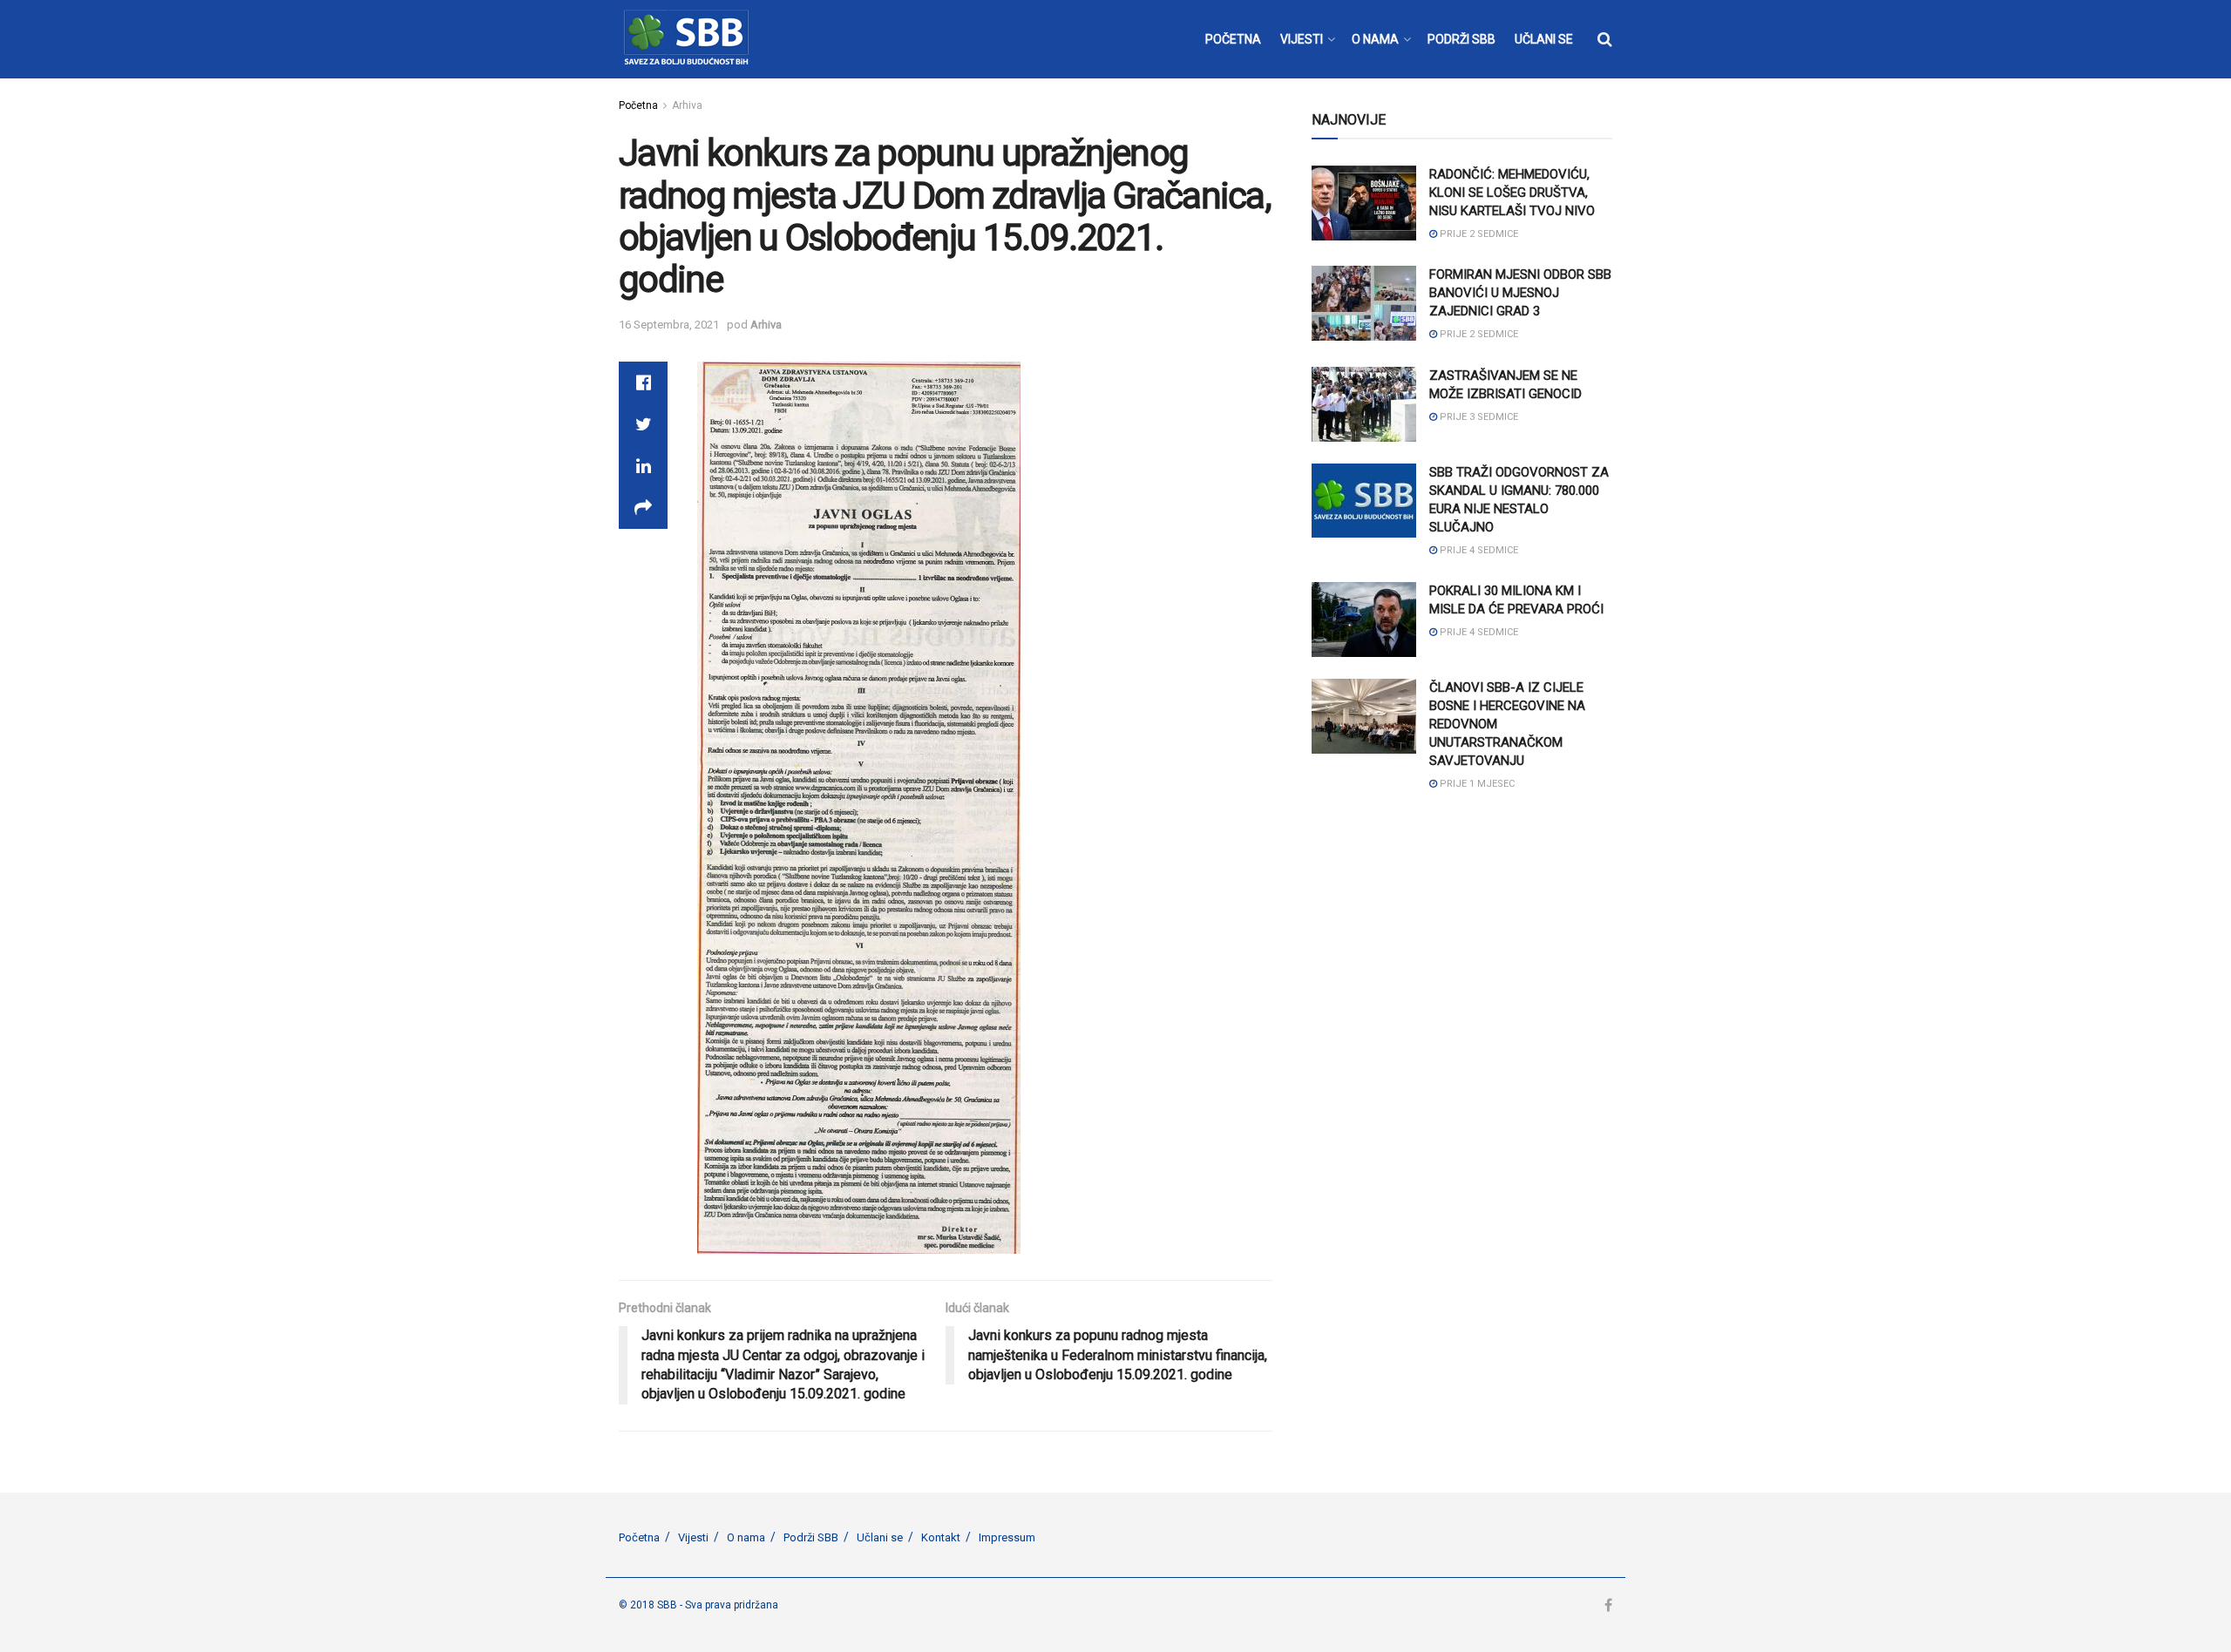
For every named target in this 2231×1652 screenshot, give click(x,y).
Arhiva (687, 105)
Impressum (1007, 1537)
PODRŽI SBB (1461, 39)
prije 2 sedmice (1478, 234)
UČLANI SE (1544, 39)
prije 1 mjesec (1476, 784)
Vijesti (693, 1537)
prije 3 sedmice (1478, 417)
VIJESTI (1302, 39)
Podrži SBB (811, 1537)
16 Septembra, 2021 (669, 325)
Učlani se (880, 1537)
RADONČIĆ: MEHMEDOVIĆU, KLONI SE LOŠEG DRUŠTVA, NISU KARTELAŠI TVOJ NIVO (1512, 193)
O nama (746, 1537)
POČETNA (1233, 39)
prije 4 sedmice (1478, 550)
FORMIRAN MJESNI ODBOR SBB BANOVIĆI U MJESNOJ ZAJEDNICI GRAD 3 (1520, 293)
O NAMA (1375, 39)
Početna (638, 105)
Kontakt (941, 1537)
